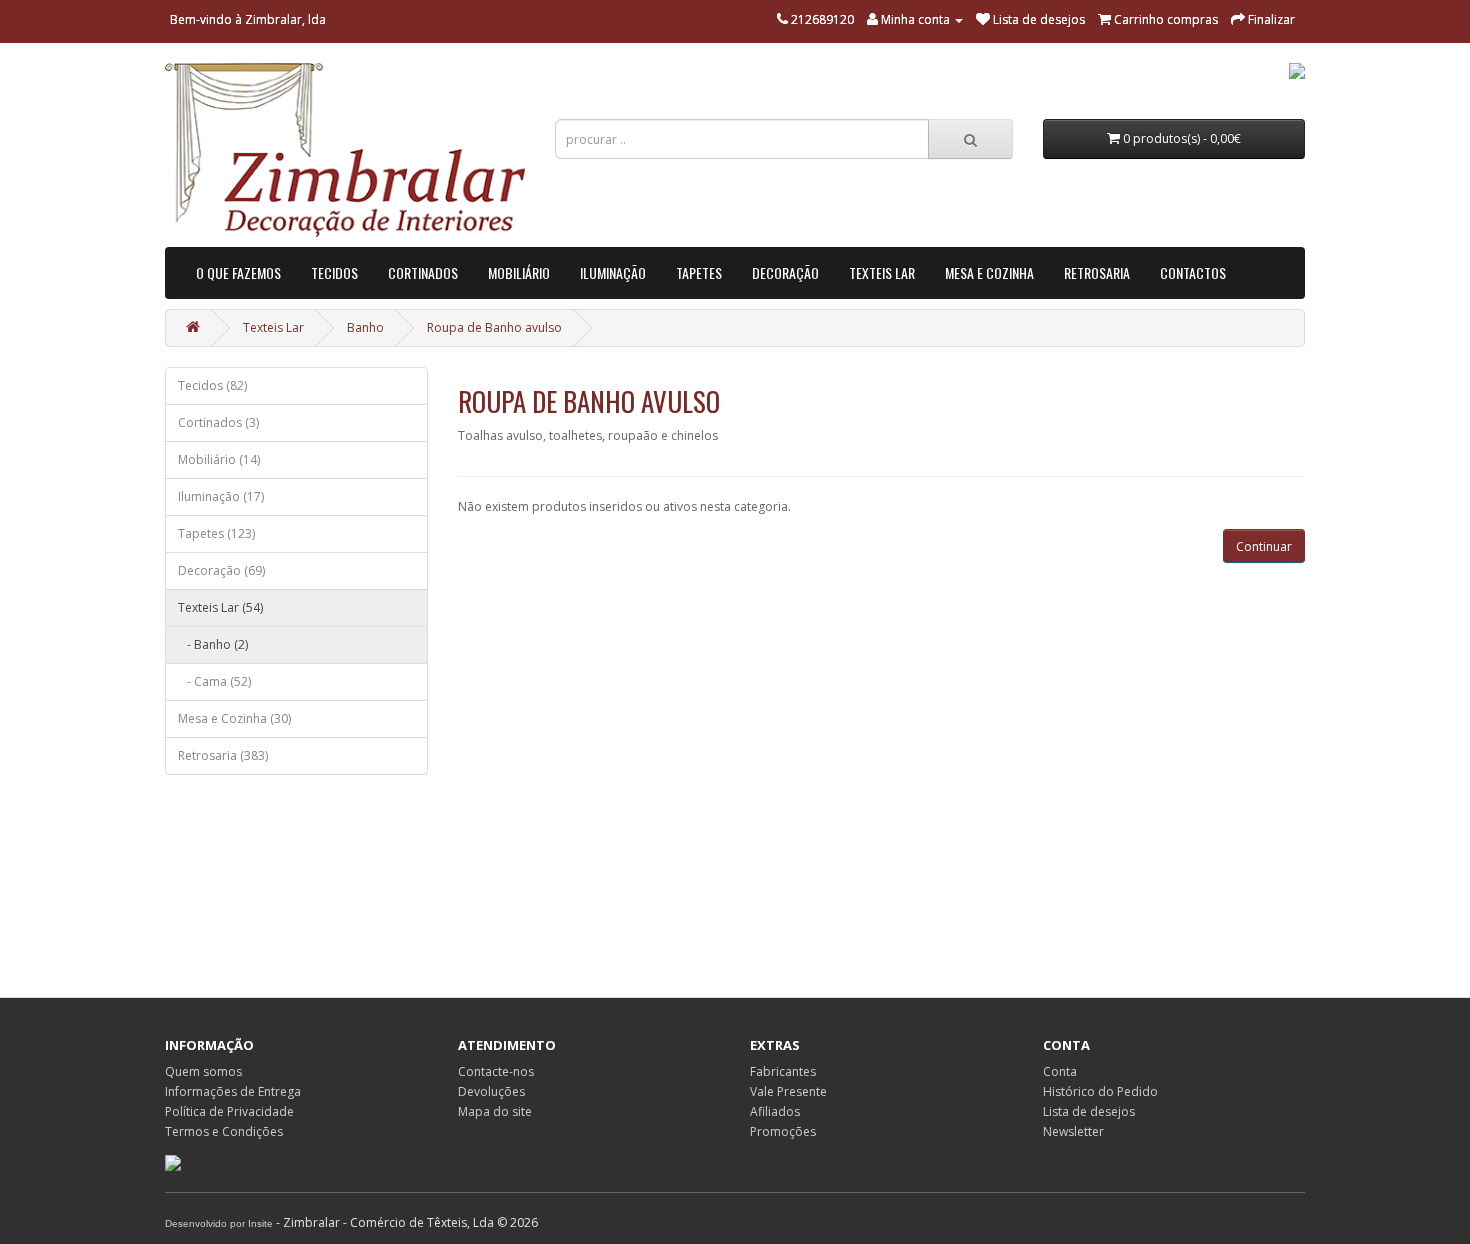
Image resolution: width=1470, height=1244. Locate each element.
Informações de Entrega (233, 1091)
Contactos (1193, 272)
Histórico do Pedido (1100, 1091)
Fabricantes (783, 1071)
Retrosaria (1097, 272)
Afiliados (775, 1111)
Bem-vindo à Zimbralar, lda (248, 19)
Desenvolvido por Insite (219, 1223)
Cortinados (423, 272)
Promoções (783, 1131)
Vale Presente (788, 1091)
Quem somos (203, 1071)
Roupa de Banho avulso (494, 327)
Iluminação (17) (221, 496)
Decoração (785, 272)
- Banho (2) (213, 644)
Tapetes (699, 272)
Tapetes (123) (216, 533)
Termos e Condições (224, 1131)
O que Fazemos (238, 272)
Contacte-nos (496, 1071)
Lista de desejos (1089, 1111)
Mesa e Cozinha (989, 272)
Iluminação (613, 272)
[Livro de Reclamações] (173, 1161)
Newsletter (1073, 1131)
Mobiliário (519, 272)
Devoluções (491, 1091)
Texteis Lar (882, 272)
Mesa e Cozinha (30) (234, 718)
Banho (365, 327)
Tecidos (334, 272)
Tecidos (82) (212, 385)
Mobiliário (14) (219, 459)
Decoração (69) (221, 570)
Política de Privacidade (229, 1111)
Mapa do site (495, 1111)
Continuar (1264, 546)
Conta (1060, 1071)
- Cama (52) (214, 681)
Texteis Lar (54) (220, 607)
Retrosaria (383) (223, 755)
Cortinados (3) (218, 422)
